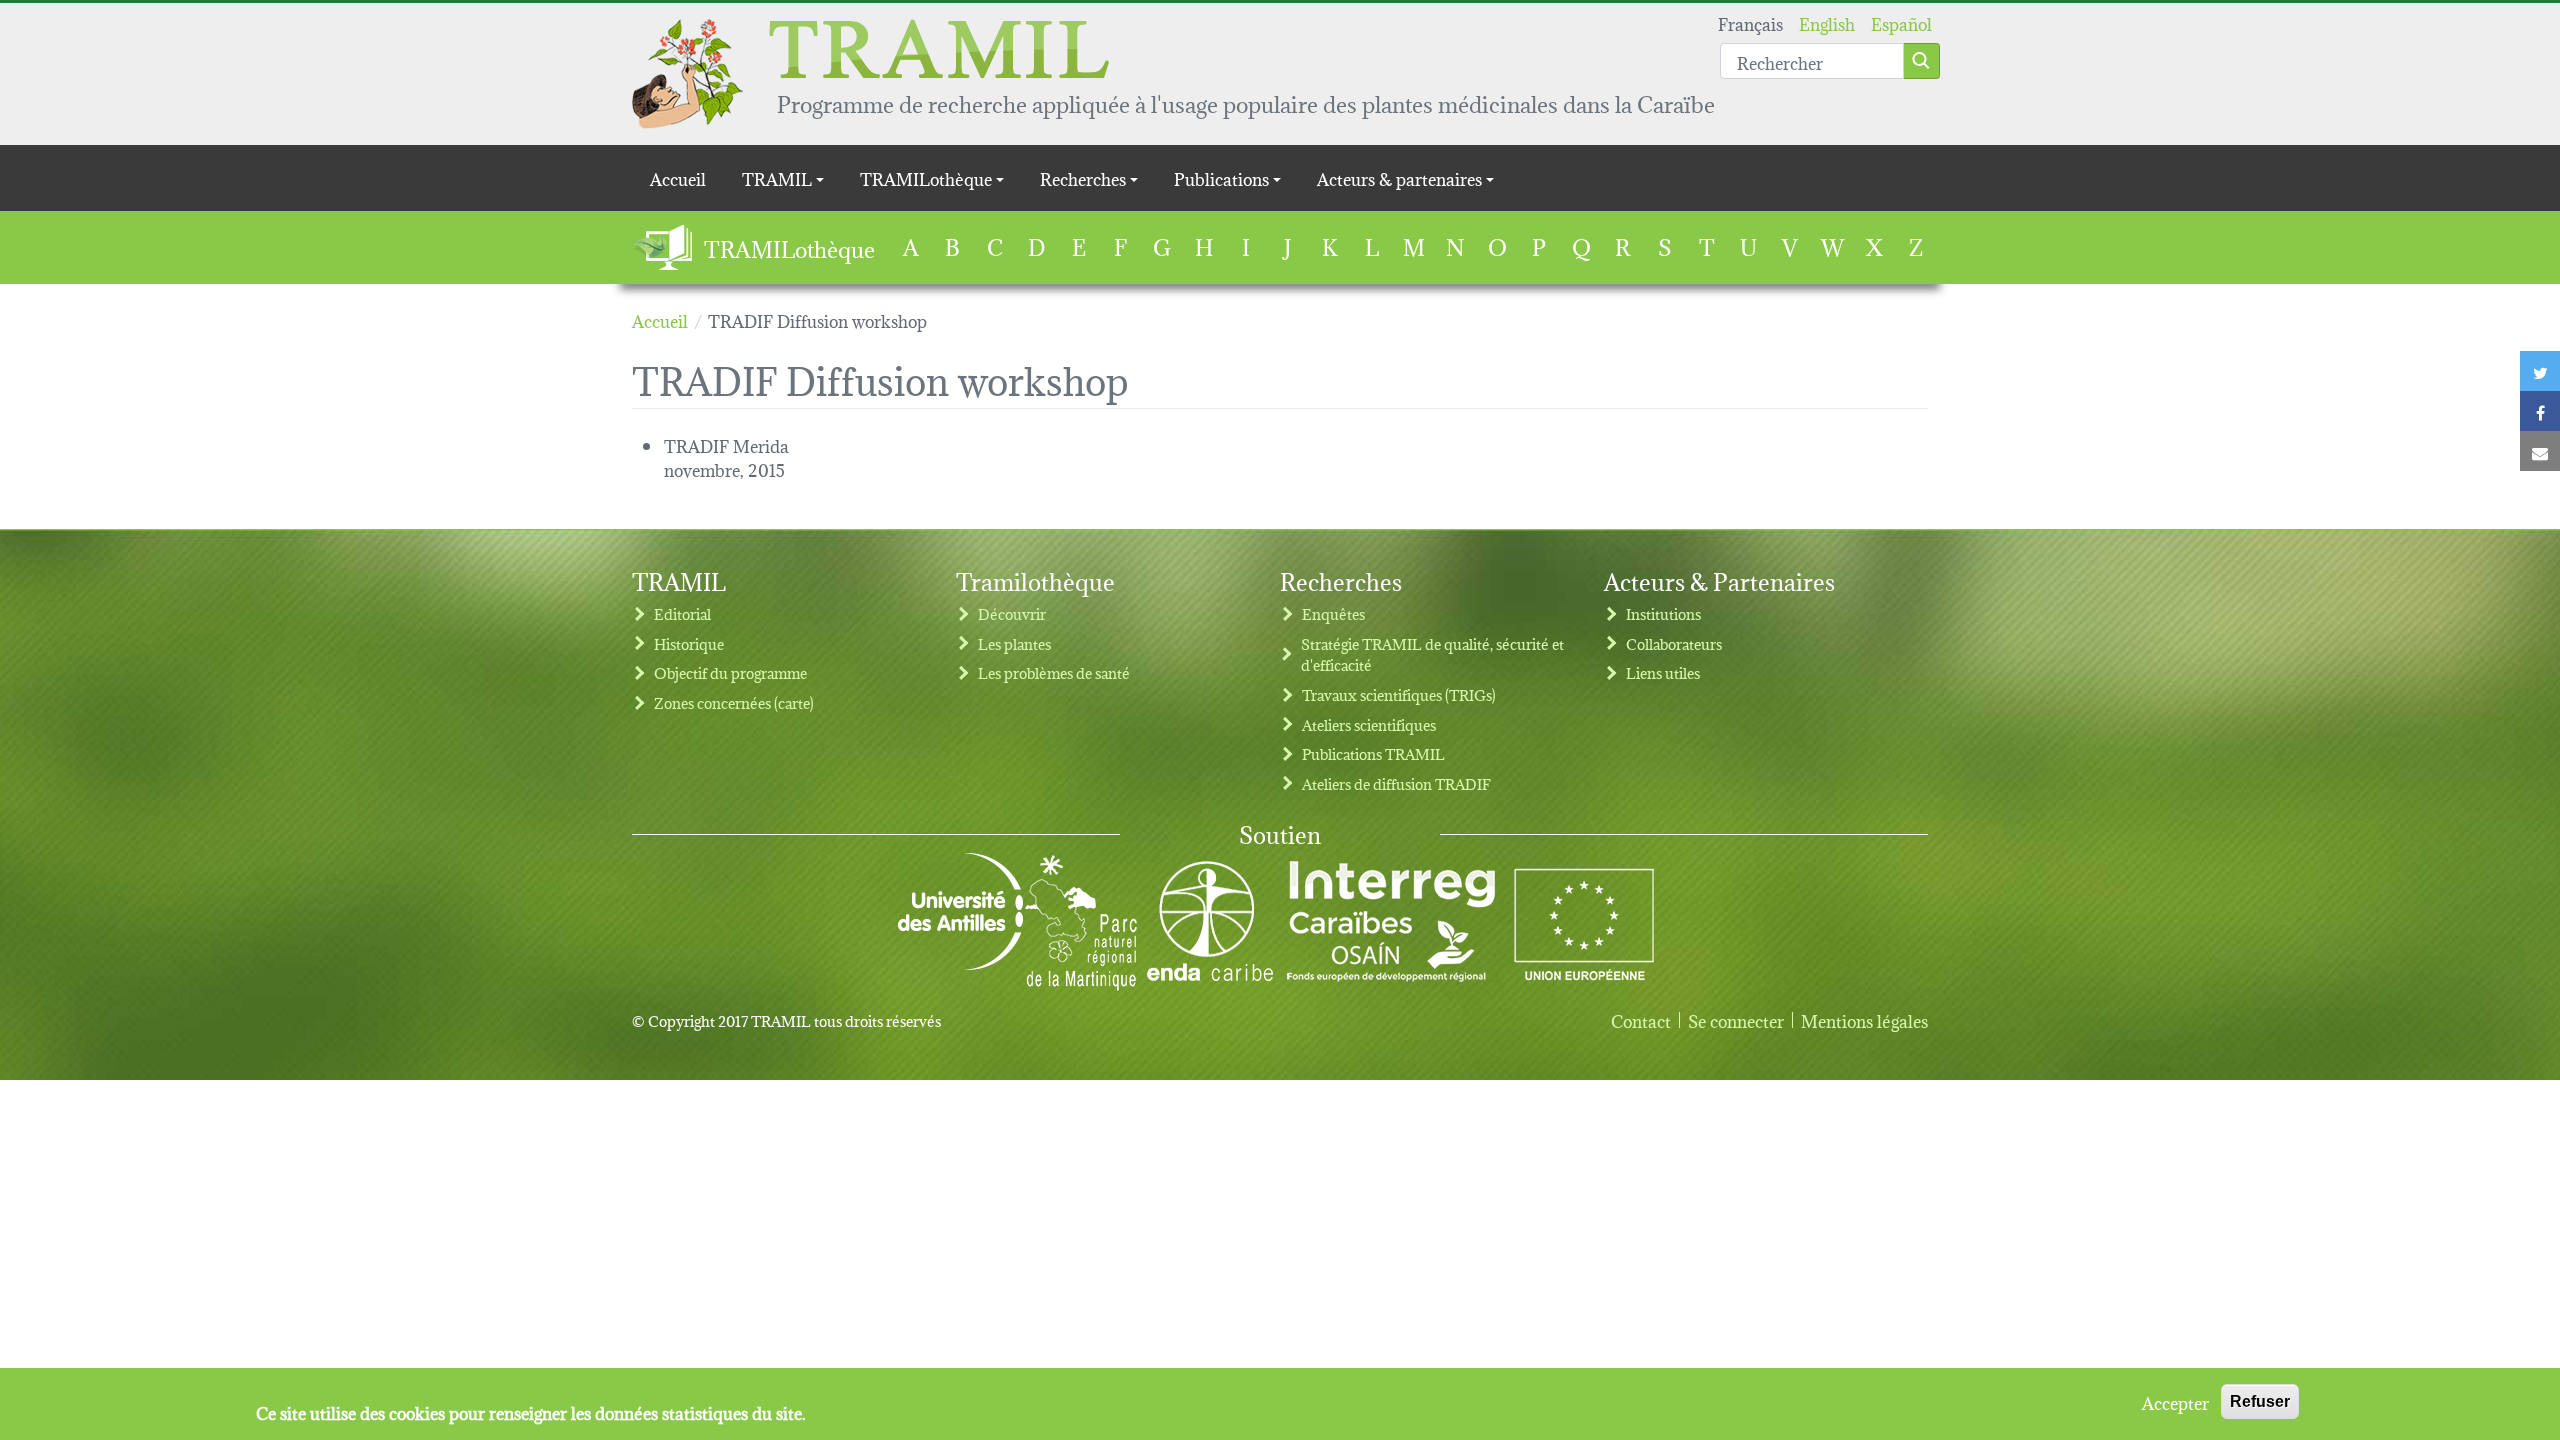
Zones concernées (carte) (734, 702)
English (1827, 22)
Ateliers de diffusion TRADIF (1396, 783)
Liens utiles (1663, 672)
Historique (689, 643)
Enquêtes (1333, 613)
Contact (1641, 1020)
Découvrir (1012, 613)
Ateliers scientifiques (1369, 724)
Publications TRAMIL (1373, 753)
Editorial (682, 613)
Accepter (2175, 1402)
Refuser (2260, 1401)
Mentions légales (1864, 1020)
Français (1750, 22)
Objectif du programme (730, 672)
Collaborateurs (1674, 643)
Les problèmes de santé (1054, 672)
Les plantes (1014, 643)
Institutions (1663, 613)
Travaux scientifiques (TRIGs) (1399, 694)
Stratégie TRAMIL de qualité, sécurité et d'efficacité (1432, 654)
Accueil (678, 177)
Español (1901, 22)
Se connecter (1736, 1020)
